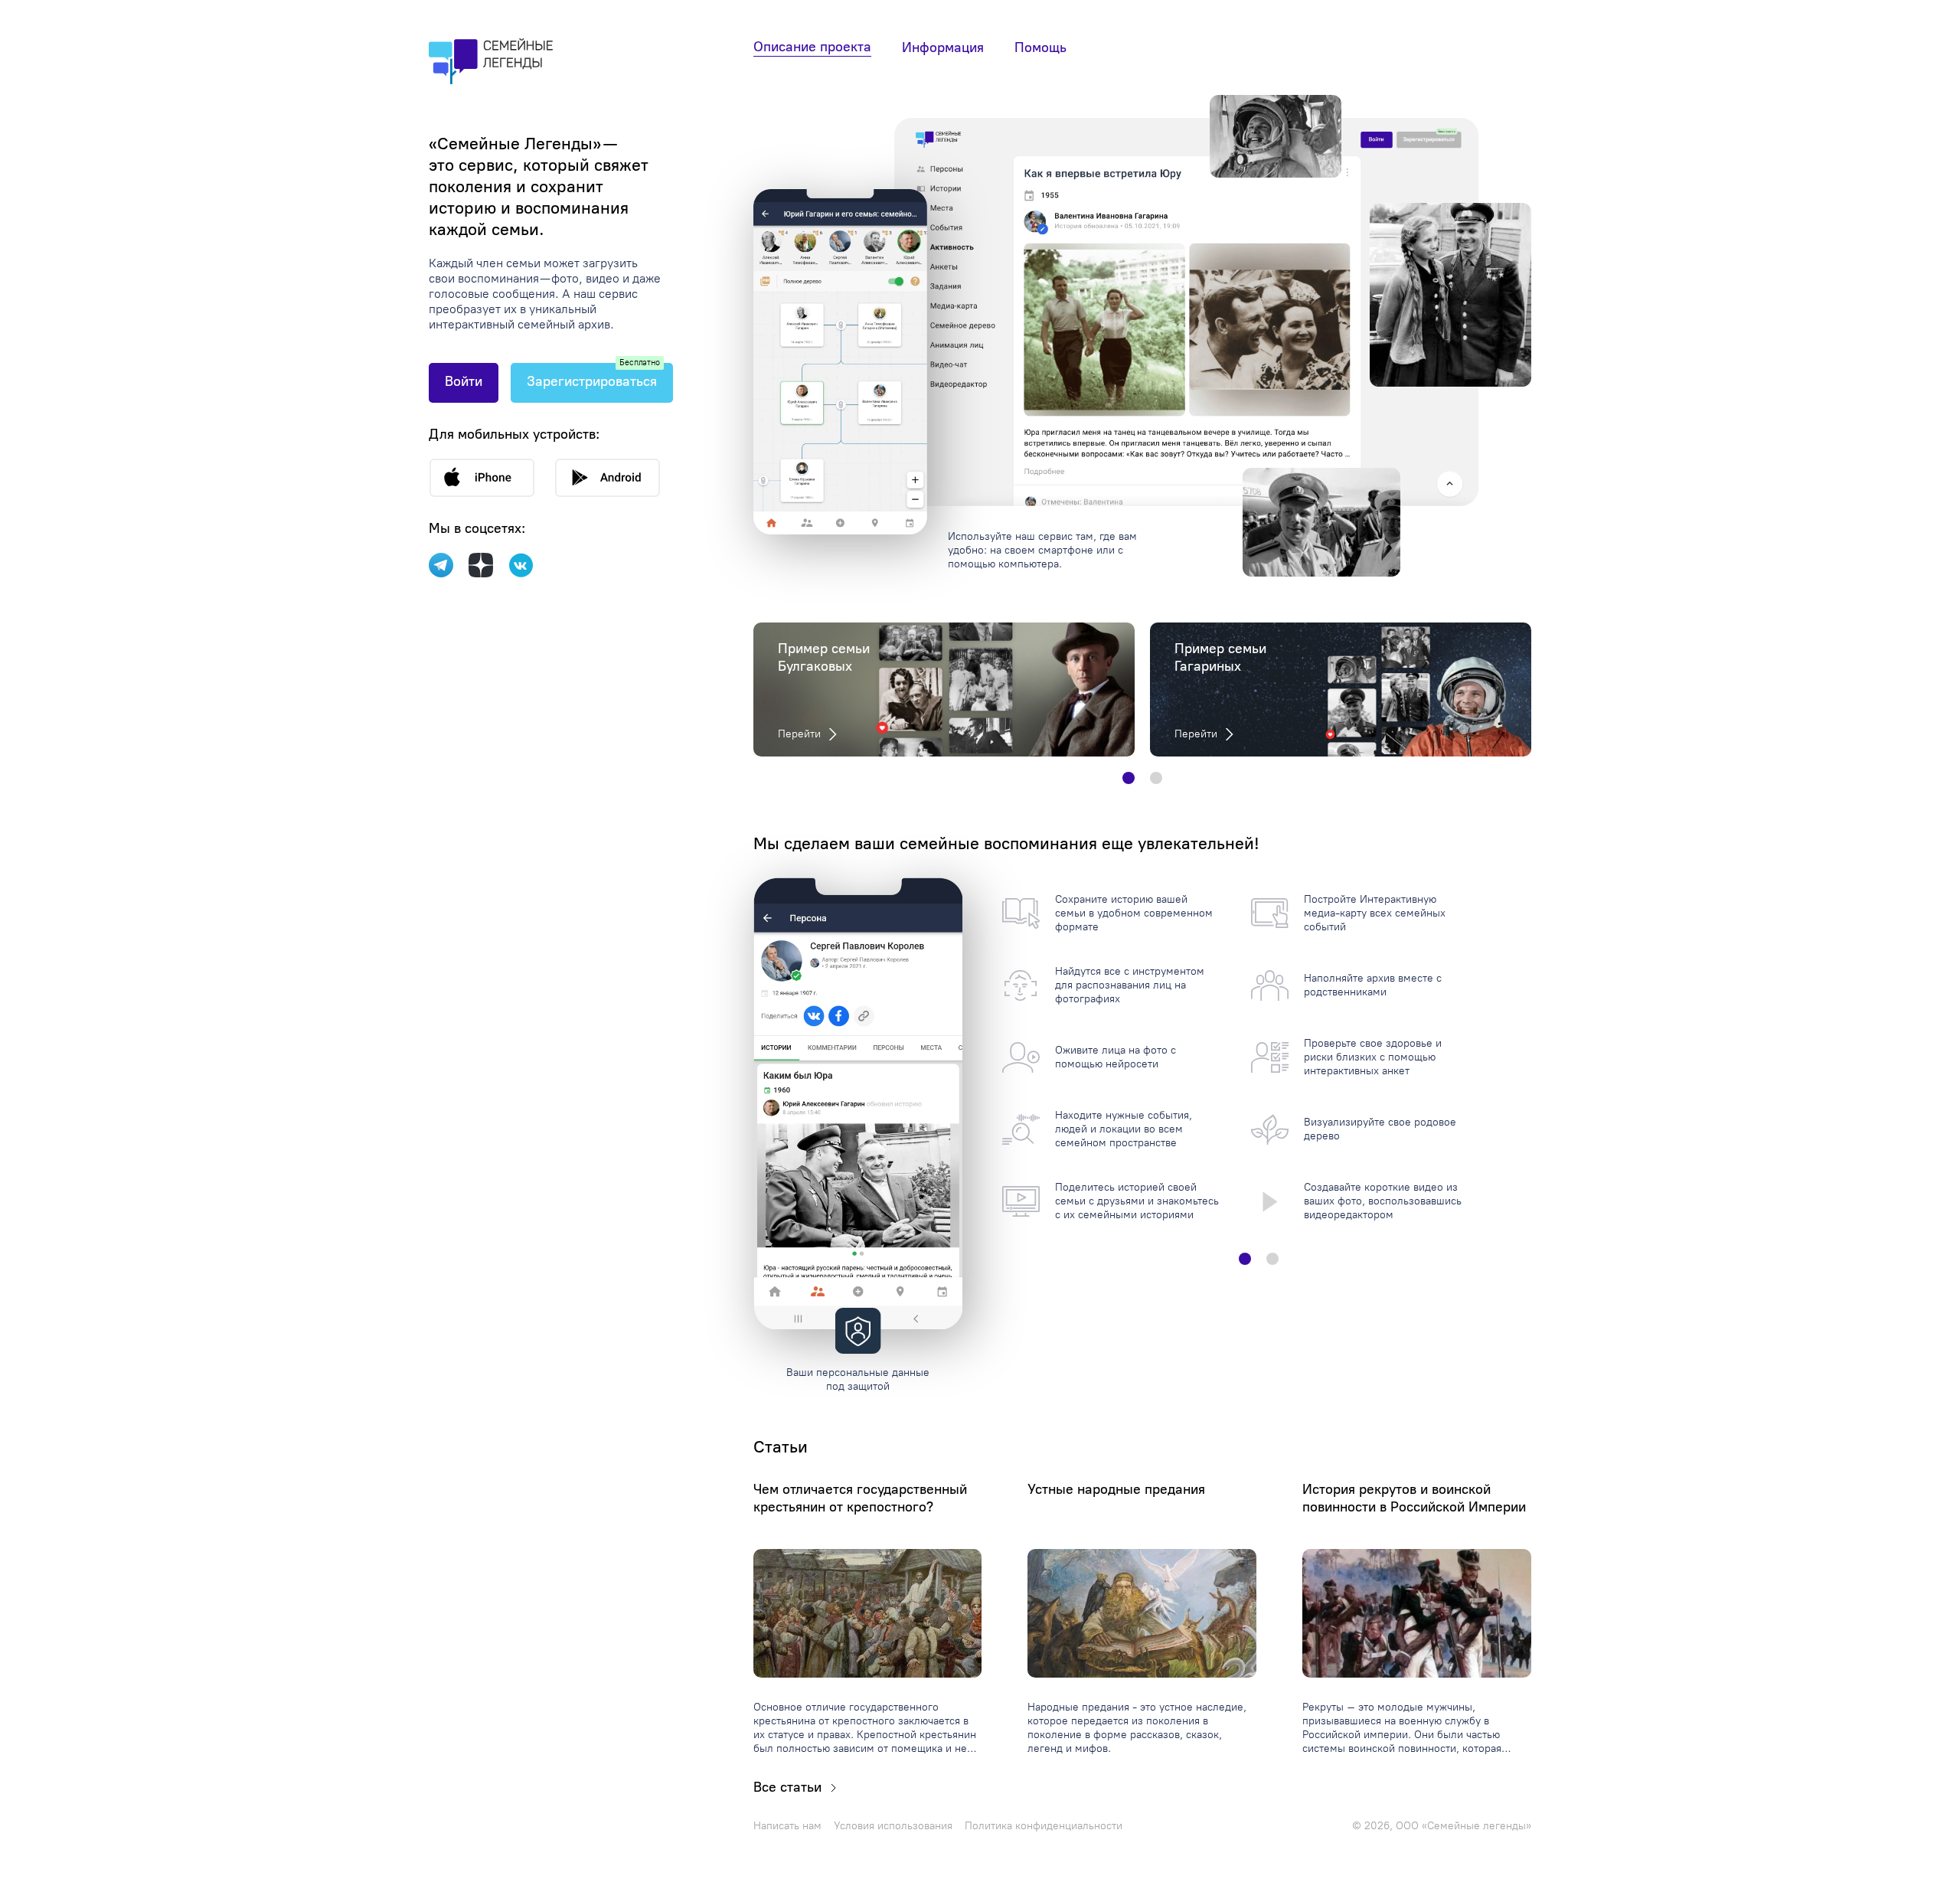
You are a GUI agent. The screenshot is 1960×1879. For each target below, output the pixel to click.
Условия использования (893, 1826)
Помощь (1040, 47)
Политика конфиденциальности (1044, 1826)
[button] (1129, 778)
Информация (943, 47)
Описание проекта (812, 47)
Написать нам (787, 1826)
